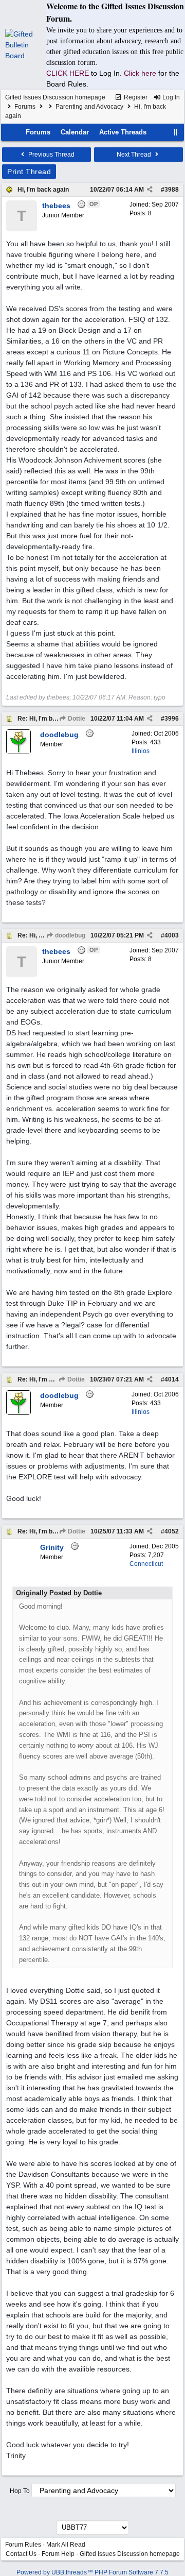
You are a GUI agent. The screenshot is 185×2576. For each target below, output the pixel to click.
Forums (25, 107)
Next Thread (135, 155)
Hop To (20, 2491)
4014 (172, 1379)
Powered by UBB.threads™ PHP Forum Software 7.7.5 (92, 2572)
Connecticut (146, 1564)
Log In (170, 97)
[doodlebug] (18, 752)
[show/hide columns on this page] (176, 132)
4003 (172, 935)
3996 (172, 719)
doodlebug (69, 935)
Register (135, 97)
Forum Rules (23, 2545)
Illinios (141, 751)
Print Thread (29, 172)
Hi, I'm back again (43, 190)
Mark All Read (66, 2545)
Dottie (76, 719)
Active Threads (123, 132)
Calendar (75, 132)
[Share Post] (150, 190)
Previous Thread (51, 155)
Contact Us (21, 2554)
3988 (172, 190)
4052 (172, 1531)
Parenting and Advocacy (89, 107)
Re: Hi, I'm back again (49, 719)
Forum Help (58, 2554)
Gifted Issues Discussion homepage (55, 97)
